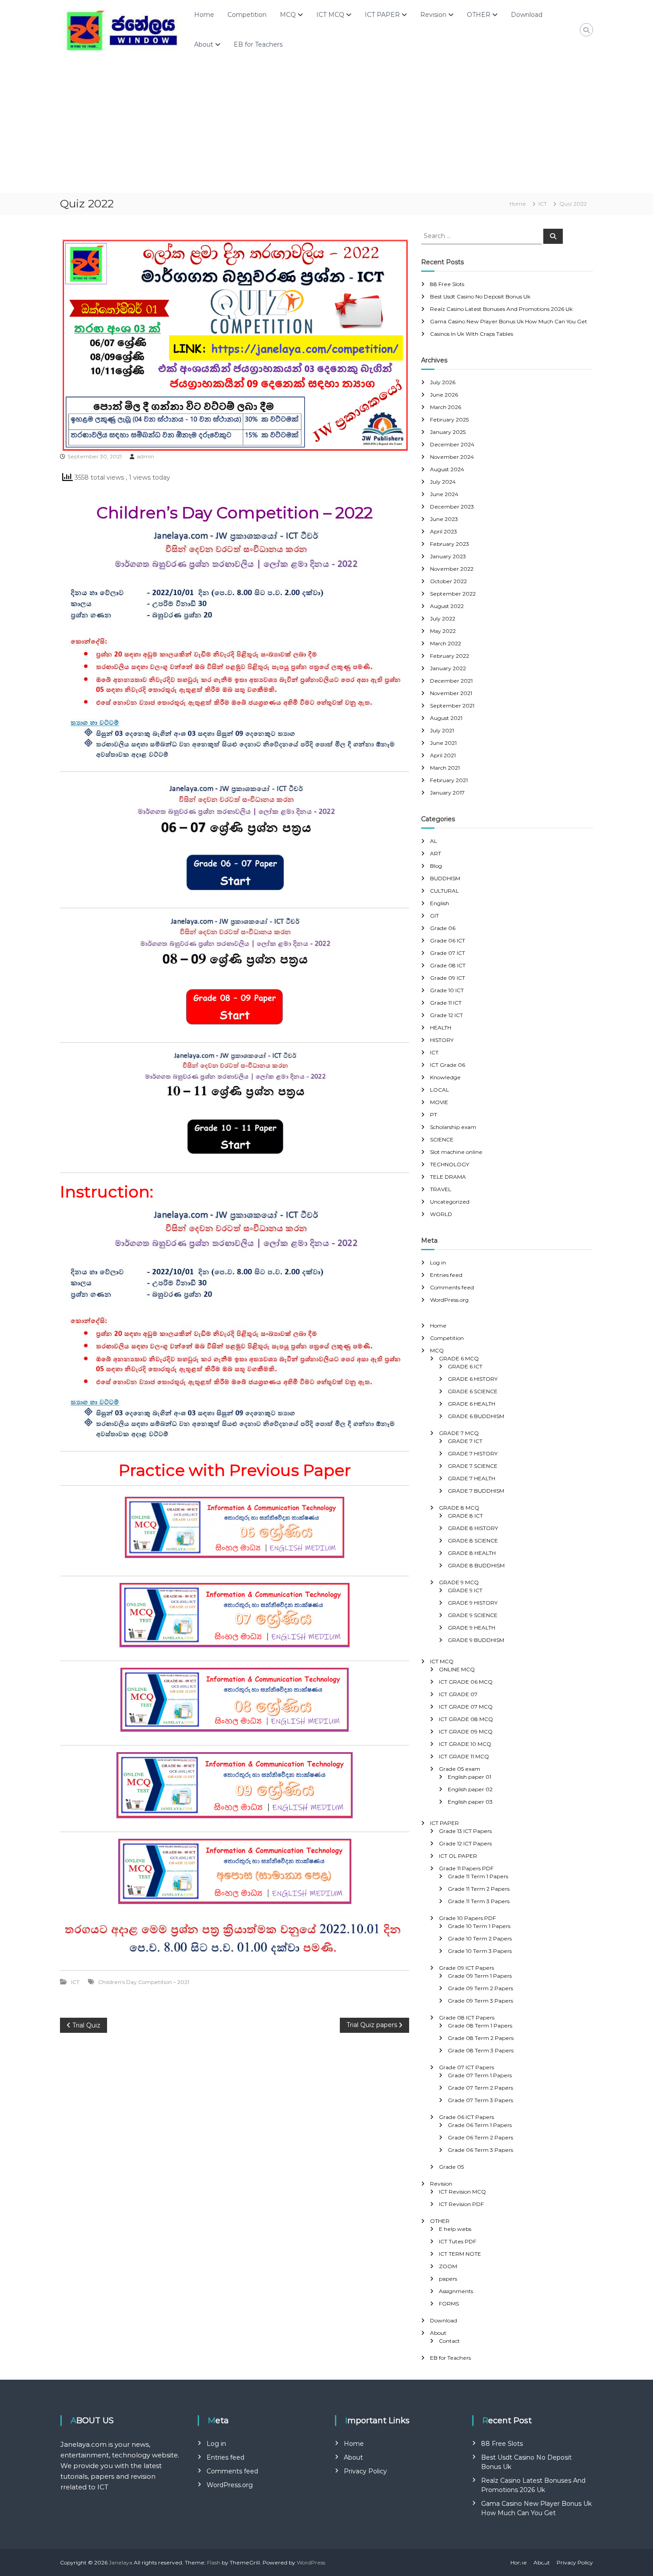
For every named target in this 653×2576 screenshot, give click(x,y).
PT (434, 1115)
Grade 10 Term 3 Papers (480, 1951)
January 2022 (448, 668)
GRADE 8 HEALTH (472, 1553)
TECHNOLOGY (450, 1164)
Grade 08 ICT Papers (467, 2017)
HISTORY (442, 1040)
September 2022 (453, 594)
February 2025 (449, 419)
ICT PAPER (382, 15)
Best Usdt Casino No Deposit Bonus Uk (480, 296)
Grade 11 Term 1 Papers (478, 1876)
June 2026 (444, 395)
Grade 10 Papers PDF (467, 1918)
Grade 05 (451, 2167)
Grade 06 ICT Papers (466, 2117)
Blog (436, 866)
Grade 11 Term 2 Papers (479, 1889)
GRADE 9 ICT (465, 1590)
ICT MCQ (330, 15)
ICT (543, 204)
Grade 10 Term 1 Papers (479, 1926)
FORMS (449, 2304)
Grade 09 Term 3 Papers (480, 2001)
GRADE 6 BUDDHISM (476, 1416)
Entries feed (446, 1275)
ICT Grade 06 (448, 1065)
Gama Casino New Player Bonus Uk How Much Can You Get (509, 321)
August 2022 (447, 606)
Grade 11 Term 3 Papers (479, 1901)
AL (434, 841)
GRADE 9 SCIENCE (473, 1615)
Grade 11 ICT (446, 1003)
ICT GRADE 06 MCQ (466, 1682)
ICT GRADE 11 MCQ (464, 1756)
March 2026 (446, 407)
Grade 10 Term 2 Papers (480, 1938)
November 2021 (451, 693)
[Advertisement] (326, 126)
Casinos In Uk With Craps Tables (472, 334)
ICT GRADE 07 (458, 1694)
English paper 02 (470, 1789)
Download (527, 15)
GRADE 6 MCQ (459, 1358)
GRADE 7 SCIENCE (473, 1466)
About (204, 44)
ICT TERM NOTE (460, 2254)
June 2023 (444, 519)
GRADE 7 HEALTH (472, 1478)
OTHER (479, 15)
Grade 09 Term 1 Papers (480, 1976)
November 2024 (452, 457)
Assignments (456, 2291)
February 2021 (449, 780)
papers (448, 2279)
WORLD (441, 1214)
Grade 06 (443, 928)
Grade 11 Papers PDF (466, 1868)
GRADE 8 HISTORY (473, 1528)
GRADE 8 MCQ (459, 1508)
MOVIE (439, 1102)
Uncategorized (450, 1202)
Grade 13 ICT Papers (465, 1831)
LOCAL (440, 1090)
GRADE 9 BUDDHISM (476, 1640)
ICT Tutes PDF (458, 2241)
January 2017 (447, 793)
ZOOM (448, 2266)
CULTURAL (444, 891)
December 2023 (452, 507)
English (440, 903)
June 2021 (443, 743)
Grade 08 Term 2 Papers (481, 2038)
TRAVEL (441, 1189)
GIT (434, 916)
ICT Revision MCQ (462, 2192)
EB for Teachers (258, 44)
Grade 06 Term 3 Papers (480, 2150)
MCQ (288, 15)
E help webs (455, 2229)
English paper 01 (470, 1777)
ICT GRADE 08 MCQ (466, 1719)
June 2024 (444, 494)
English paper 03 (470, 1802)
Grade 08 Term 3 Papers (481, 2050)
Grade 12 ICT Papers (465, 1843)
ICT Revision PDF (461, 2204)
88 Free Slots (447, 284)
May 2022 (443, 631)
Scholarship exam (453, 1127)
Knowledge (445, 1077)
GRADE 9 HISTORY (473, 1603)
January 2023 (448, 556)
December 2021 (451, 681)
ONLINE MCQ (457, 1669)
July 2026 (443, 382)
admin (145, 456)
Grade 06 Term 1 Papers (480, 2125)
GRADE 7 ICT (465, 1441)
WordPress (311, 2562)
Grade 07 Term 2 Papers (480, 2088)
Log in (438, 1262)
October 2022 (448, 581)
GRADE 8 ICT (465, 1516)
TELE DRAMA (448, 1177)
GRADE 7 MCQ (459, 1433)
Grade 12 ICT (446, 1015)
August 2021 (446, 718)
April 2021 (443, 755)
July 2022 (443, 618)
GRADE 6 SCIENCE (473, 1391)
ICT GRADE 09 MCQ (466, 1731)
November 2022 (452, 569)
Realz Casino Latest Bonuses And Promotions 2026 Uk (501, 309)
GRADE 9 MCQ (459, 1582)
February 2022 (450, 656)
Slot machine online (456, 1152)
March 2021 (445, 768)
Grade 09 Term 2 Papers (480, 1988)
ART (436, 853)
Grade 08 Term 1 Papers (480, 2025)
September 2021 (452, 706)
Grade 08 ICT (448, 965)
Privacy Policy (365, 2471)
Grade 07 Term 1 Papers (480, 2075)
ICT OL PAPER (458, 1856)
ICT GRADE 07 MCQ (466, 1707)
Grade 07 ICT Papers (466, 2067)
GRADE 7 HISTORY (473, 1453)
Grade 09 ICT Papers (466, 1968)
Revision (433, 15)
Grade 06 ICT (448, 940)
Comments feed (452, 1287)
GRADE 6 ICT (465, 1366)
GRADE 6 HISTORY (473, 1379)
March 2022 (446, 643)
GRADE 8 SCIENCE (473, 1540)
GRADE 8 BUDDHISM (476, 1565)
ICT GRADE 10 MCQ (465, 1744)
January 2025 (448, 432)
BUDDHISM (445, 878)
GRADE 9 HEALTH (472, 1628)
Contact (449, 2341)
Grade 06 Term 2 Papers (480, 2137)
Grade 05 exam (460, 1769)
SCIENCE (442, 1139)
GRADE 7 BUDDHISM (476, 1491)
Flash (214, 2562)
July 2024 (443, 482)
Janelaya (121, 2562)
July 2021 (442, 730)
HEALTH (441, 1028)
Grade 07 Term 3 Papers (480, 2100)
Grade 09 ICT (448, 978)
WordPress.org (449, 1300)
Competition (247, 15)
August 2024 (447, 469)
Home (204, 15)
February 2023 (450, 544)
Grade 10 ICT (447, 990)
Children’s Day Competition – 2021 (144, 1982)
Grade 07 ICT (448, 953)
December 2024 (452, 444)
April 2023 (444, 531)
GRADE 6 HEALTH (472, 1404)
